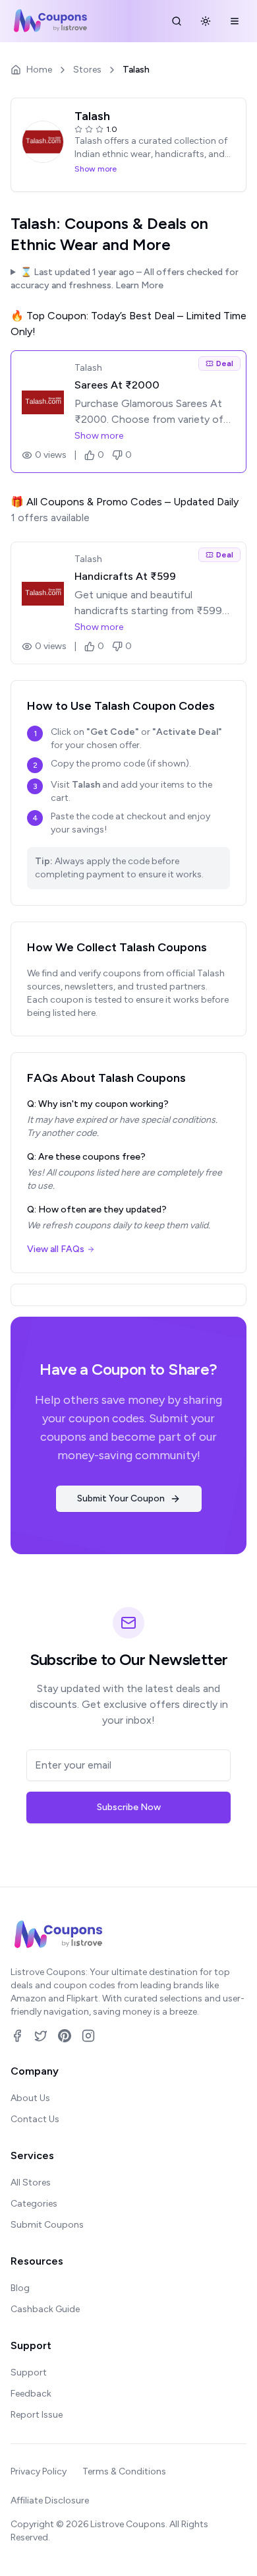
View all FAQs (56, 1249)
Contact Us (35, 2119)
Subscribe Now (129, 1807)
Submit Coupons (47, 2225)
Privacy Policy (39, 2471)
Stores (87, 70)
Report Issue (37, 2415)
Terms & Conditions (124, 2471)
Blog (20, 2288)
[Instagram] (88, 2036)
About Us (30, 2098)
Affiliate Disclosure (50, 2500)
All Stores (31, 2183)
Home (39, 70)
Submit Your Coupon (121, 1498)
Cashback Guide (45, 2309)
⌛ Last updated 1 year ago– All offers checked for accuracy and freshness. (125, 279)
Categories (34, 2204)
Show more (96, 169)
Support (29, 2372)
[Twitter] (41, 2036)
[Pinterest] (65, 2036)
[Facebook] (17, 2036)
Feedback (31, 2394)
